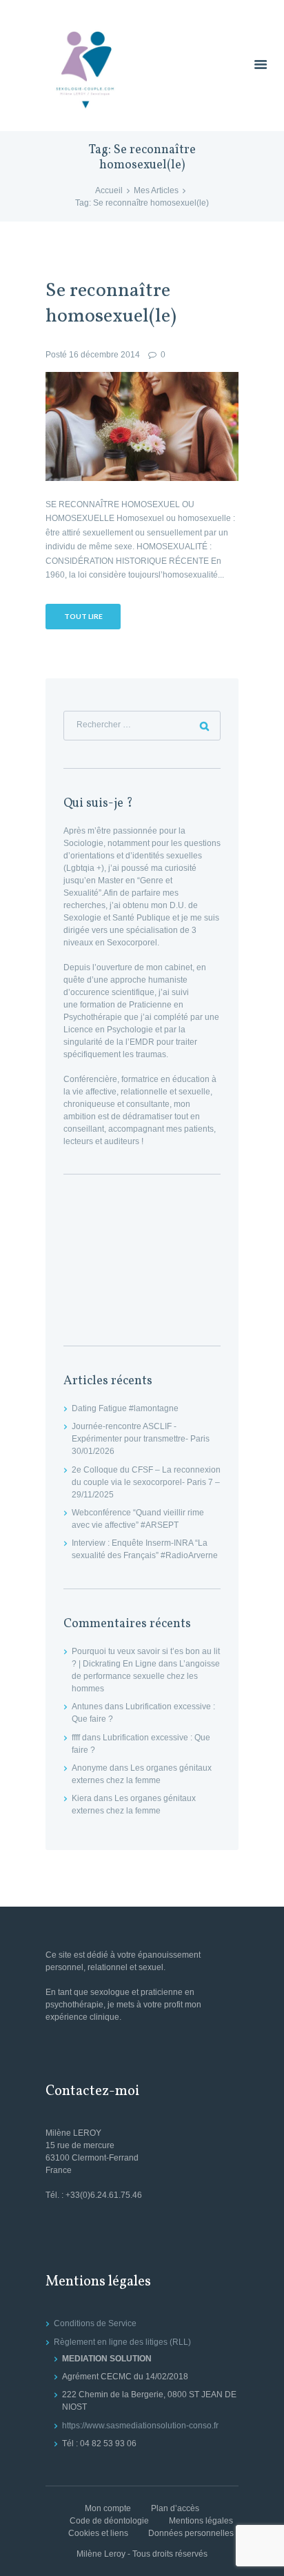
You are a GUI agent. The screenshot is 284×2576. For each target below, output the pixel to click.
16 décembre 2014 (104, 355)
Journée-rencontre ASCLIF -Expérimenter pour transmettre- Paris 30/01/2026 (141, 1439)
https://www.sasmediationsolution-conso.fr (140, 2426)
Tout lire (83, 616)
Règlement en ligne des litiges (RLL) (122, 2342)
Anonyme (90, 1768)
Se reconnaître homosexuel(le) (111, 304)
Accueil (109, 190)
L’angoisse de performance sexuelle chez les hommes (146, 1676)
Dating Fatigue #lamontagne (125, 1408)
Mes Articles (156, 190)
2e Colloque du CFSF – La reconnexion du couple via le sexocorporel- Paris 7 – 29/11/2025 (146, 1482)
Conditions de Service (95, 2323)
